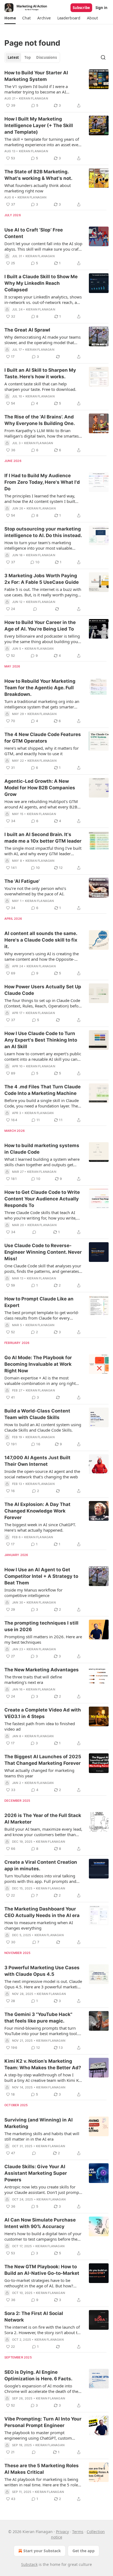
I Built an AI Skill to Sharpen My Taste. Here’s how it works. (40, 373)
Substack (29, 2564)
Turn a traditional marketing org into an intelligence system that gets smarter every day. (42, 704)
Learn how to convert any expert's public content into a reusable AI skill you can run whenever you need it (43, 1056)
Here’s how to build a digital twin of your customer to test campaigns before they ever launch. (43, 2236)
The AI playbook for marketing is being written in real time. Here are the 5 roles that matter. (42, 2482)
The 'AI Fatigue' (22, 881)
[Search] (103, 57)
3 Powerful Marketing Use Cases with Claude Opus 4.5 (42, 1971)
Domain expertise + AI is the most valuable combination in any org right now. (40, 1381)
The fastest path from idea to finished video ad (40, 1726)
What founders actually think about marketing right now (38, 188)
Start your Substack (42, 2551)
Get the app (84, 2551)
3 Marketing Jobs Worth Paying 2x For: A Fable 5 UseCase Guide (42, 579)
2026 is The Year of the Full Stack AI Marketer (43, 1819)
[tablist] (32, 57)
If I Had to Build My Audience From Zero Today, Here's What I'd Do (42, 482)
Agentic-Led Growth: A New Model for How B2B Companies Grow (40, 788)
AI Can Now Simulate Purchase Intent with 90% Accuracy (40, 2223)
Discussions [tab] (46, 57)
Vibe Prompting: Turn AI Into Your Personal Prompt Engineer (43, 2422)
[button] (10, 18)
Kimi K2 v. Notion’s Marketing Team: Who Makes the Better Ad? (43, 2064)
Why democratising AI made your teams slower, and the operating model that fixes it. (43, 340)
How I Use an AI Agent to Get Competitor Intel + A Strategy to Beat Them (41, 1576)
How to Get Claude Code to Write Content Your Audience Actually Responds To (42, 1199)
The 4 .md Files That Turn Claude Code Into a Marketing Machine (43, 1090)
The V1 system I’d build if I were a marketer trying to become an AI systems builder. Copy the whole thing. (41, 89)
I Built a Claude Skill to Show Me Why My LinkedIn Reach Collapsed (41, 283)
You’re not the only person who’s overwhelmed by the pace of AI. (35, 891)
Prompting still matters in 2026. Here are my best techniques (43, 1639)
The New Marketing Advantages (42, 1670)
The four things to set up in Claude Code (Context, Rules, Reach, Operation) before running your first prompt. (43, 1003)
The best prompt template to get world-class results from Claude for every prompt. (42, 1315)
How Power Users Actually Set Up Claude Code (43, 990)
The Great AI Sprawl (27, 330)
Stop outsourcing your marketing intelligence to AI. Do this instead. (43, 532)
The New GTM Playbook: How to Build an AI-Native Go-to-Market (42, 2270)
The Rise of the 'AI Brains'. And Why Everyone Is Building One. (40, 420)
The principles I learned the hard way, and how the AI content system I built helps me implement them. (40, 499)
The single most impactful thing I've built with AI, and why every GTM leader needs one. (43, 851)
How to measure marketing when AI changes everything (39, 1925)
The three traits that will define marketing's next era (33, 1680)
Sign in (101, 8)
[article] (56, 89)
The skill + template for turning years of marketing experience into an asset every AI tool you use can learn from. (43, 142)
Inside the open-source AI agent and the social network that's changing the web (42, 1474)
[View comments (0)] (35, 609)
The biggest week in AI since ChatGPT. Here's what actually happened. (40, 1527)
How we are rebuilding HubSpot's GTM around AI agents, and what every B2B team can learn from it (41, 804)
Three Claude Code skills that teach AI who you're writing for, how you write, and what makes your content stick (40, 1215)
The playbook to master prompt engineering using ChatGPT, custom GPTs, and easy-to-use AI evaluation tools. (38, 2435)
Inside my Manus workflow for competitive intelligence (33, 1593)
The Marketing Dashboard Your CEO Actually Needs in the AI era (42, 1912)
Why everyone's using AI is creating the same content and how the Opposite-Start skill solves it (42, 956)
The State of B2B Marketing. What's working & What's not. (38, 175)
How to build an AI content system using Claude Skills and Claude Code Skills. (43, 1427)
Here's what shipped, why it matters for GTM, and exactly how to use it (42, 751)
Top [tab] (28, 57)
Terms (78, 2532)
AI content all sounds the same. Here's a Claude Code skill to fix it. (41, 940)
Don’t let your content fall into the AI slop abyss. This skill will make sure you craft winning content (43, 246)
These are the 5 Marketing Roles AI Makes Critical (42, 2469)
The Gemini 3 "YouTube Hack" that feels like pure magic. (38, 2018)
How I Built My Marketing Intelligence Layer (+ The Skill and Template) (39, 125)
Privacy (62, 2532)
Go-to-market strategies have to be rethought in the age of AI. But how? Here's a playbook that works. (39, 2283)
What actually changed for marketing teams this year (39, 1773)
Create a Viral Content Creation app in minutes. (41, 1865)
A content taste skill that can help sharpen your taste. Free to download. (40, 386)
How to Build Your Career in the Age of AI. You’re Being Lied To (40, 626)
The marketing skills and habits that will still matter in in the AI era (42, 2136)
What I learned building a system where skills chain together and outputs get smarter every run (42, 1162)
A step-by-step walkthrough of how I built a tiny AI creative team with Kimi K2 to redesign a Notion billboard (43, 2077)
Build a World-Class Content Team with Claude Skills (37, 1414)
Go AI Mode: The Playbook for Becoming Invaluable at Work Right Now (38, 1364)
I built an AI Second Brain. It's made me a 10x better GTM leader (43, 838)
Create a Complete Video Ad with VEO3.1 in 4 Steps (43, 1713)
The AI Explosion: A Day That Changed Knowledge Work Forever (37, 1511)
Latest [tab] (13, 57)
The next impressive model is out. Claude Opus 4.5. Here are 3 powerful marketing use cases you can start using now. (43, 1984)
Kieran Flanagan (33, 98)
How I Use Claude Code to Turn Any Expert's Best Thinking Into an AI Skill (41, 1040)
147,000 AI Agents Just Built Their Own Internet (37, 1461)
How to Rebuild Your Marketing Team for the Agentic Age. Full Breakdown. (40, 688)
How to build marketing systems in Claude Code (42, 1149)
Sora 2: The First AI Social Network (34, 2317)
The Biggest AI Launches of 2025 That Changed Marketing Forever (43, 1760)
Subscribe (81, 8)
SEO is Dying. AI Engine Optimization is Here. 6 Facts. (38, 2375)
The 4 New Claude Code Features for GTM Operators (43, 738)
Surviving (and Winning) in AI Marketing (39, 2123)
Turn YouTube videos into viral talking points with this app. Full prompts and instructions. (40, 1878)
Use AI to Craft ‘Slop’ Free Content (34, 233)
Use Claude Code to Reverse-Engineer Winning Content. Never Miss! (43, 1252)
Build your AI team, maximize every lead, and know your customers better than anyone (43, 1832)
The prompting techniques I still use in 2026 (41, 1626)
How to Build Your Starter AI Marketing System (36, 76)
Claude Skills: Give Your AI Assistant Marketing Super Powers (36, 2173)
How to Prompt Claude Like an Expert (39, 1302)
